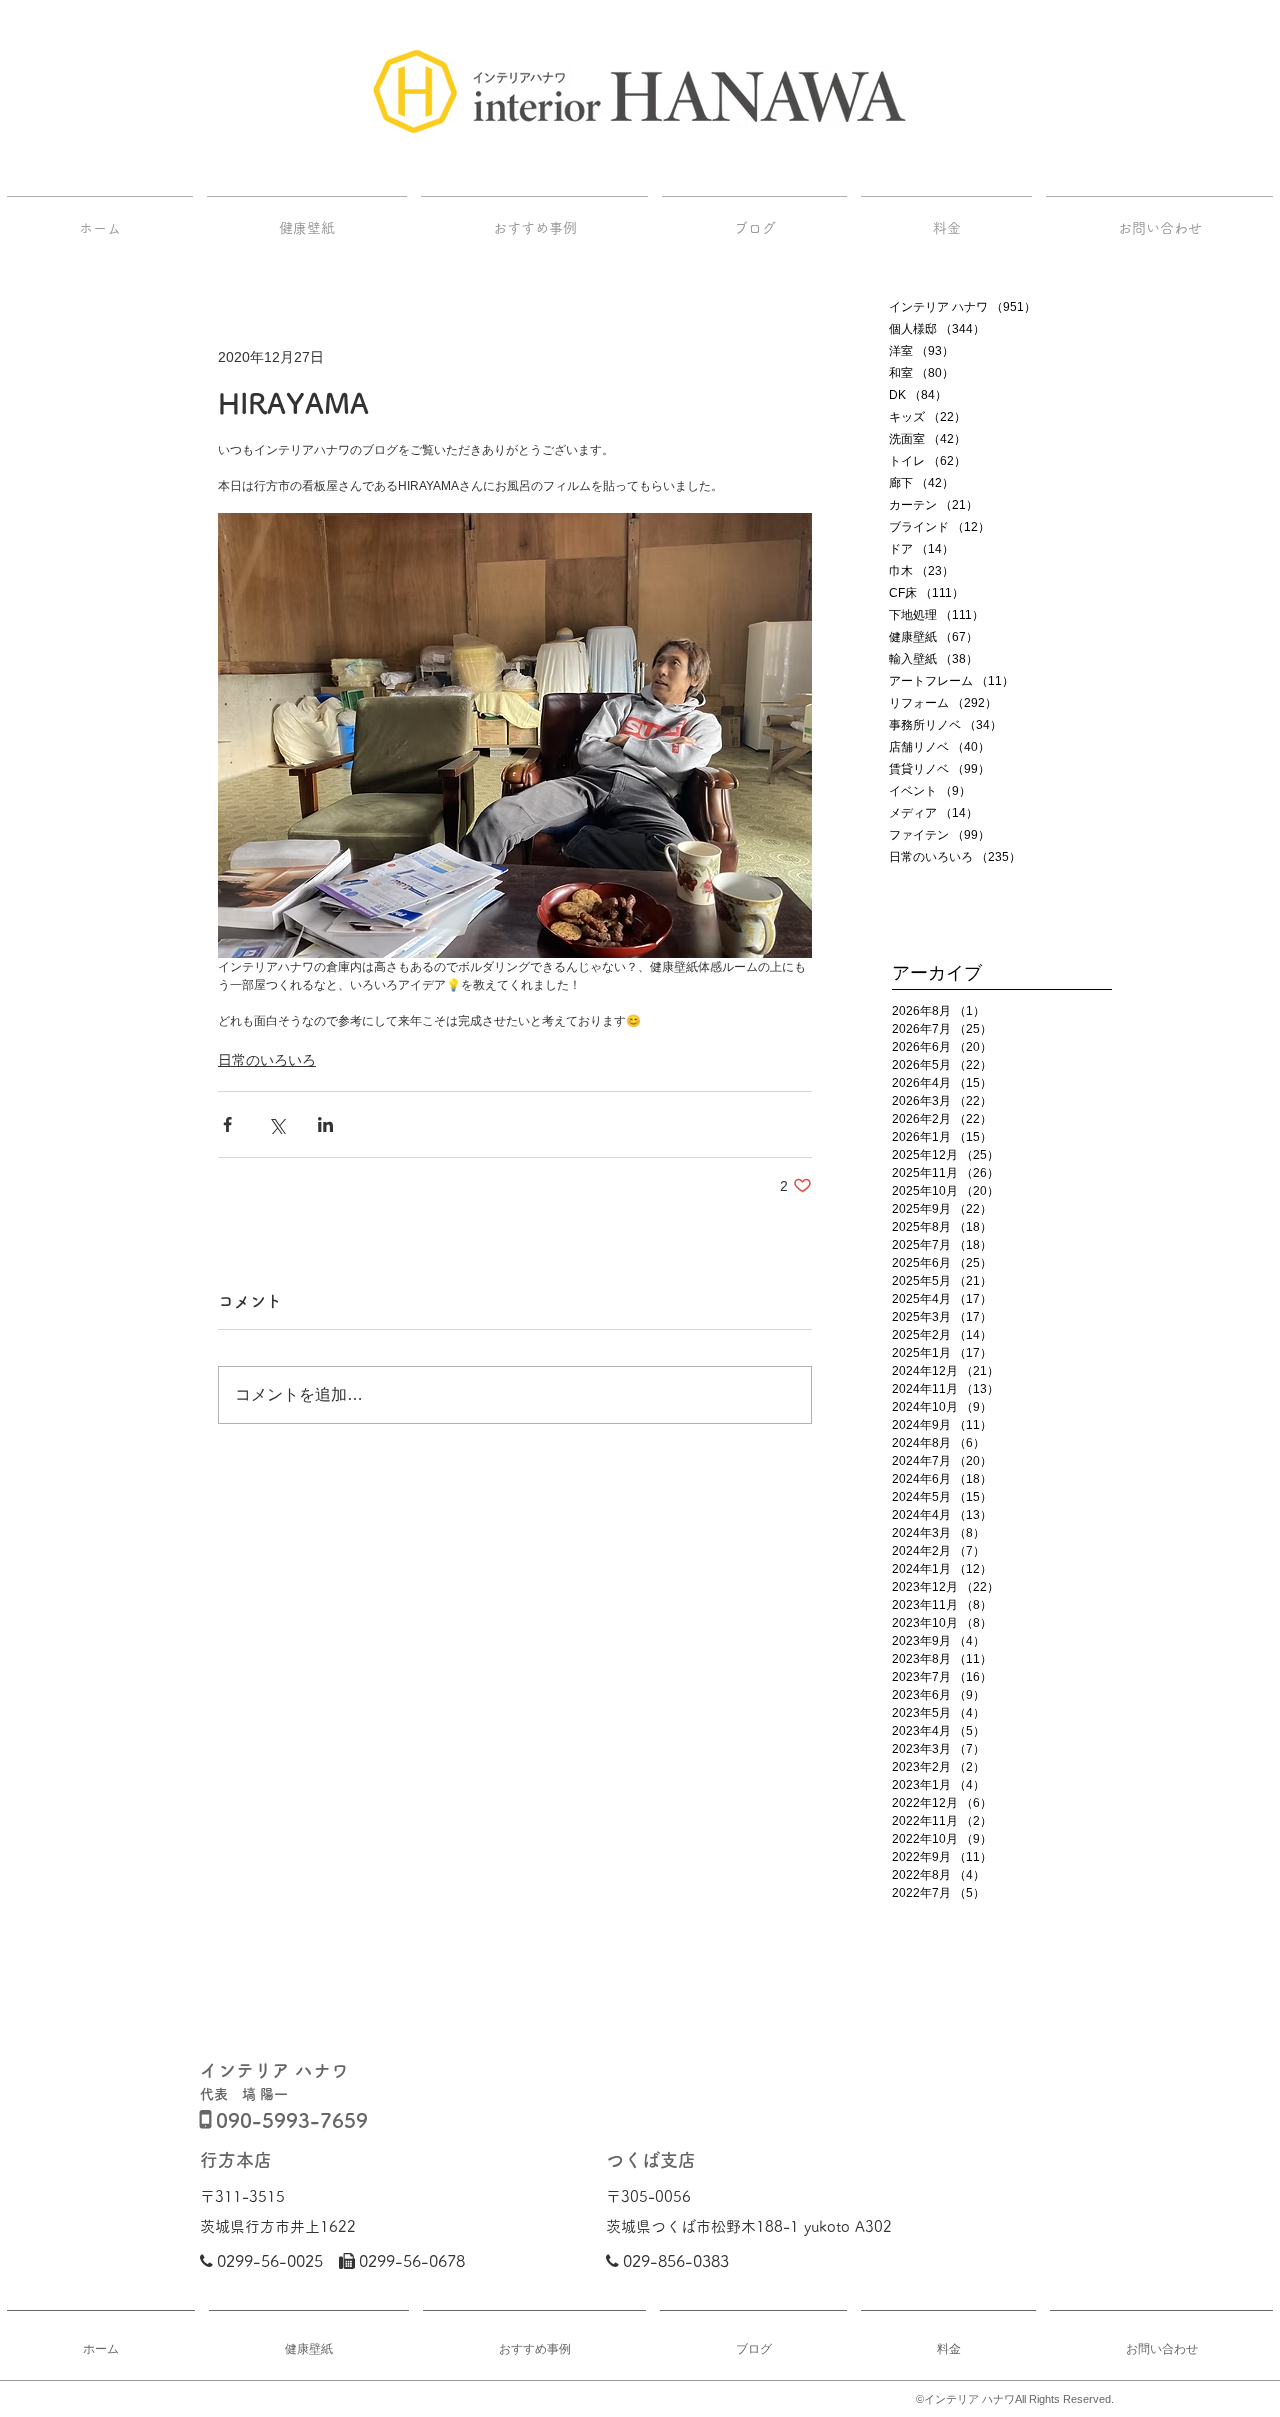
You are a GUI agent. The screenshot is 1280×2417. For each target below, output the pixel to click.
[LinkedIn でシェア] (325, 1124)
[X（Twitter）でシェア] (276, 1124)
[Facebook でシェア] (227, 1124)
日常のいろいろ (267, 1060)
